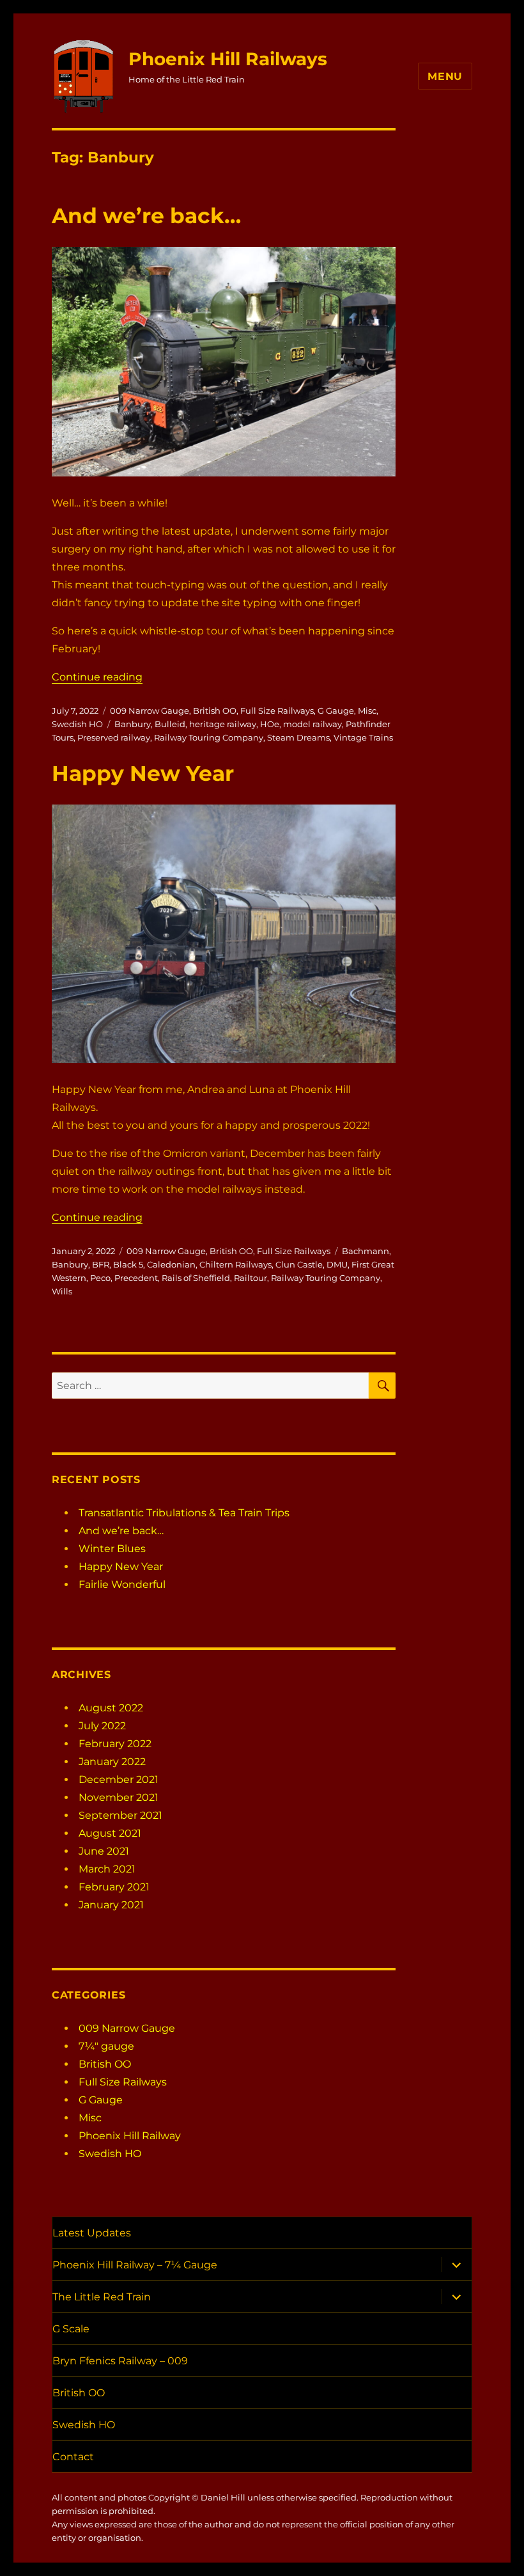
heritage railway (223, 724)
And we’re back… (146, 216)
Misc (367, 711)
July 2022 (102, 1726)
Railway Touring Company (209, 737)
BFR (101, 1264)
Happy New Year (143, 773)
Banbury (133, 724)
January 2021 (111, 1905)
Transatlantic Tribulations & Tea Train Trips (184, 1513)
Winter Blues (112, 1549)
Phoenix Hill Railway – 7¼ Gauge (135, 2265)
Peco (100, 1278)
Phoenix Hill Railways (228, 59)
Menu (445, 76)
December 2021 (119, 1779)
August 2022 (111, 1708)
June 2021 (104, 1851)
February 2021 (114, 1887)
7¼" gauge (106, 2046)
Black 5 (128, 1264)
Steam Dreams (298, 737)
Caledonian (171, 1264)
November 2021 (119, 1797)
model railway (312, 724)
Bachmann (366, 1251)
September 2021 (120, 1815)
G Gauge (336, 711)
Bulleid (170, 724)
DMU (337, 1264)
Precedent (136, 1278)
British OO (215, 711)
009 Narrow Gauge (150, 711)
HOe (270, 724)
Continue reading (97, 677)
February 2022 (115, 1744)
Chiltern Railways (235, 1264)
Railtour (250, 1278)
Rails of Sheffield (196, 1278)
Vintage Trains (363, 737)
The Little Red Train (102, 2297)
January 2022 (112, 1762)
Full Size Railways (277, 711)
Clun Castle (299, 1264)
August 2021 (110, 1833)
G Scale (71, 2329)
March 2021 (107, 1869)
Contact (73, 2457)
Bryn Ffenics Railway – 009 (120, 2361)
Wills (62, 1291)
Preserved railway (114, 737)
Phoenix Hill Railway (130, 2136)
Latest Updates (92, 2233)
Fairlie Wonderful (122, 1584)
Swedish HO (77, 724)
